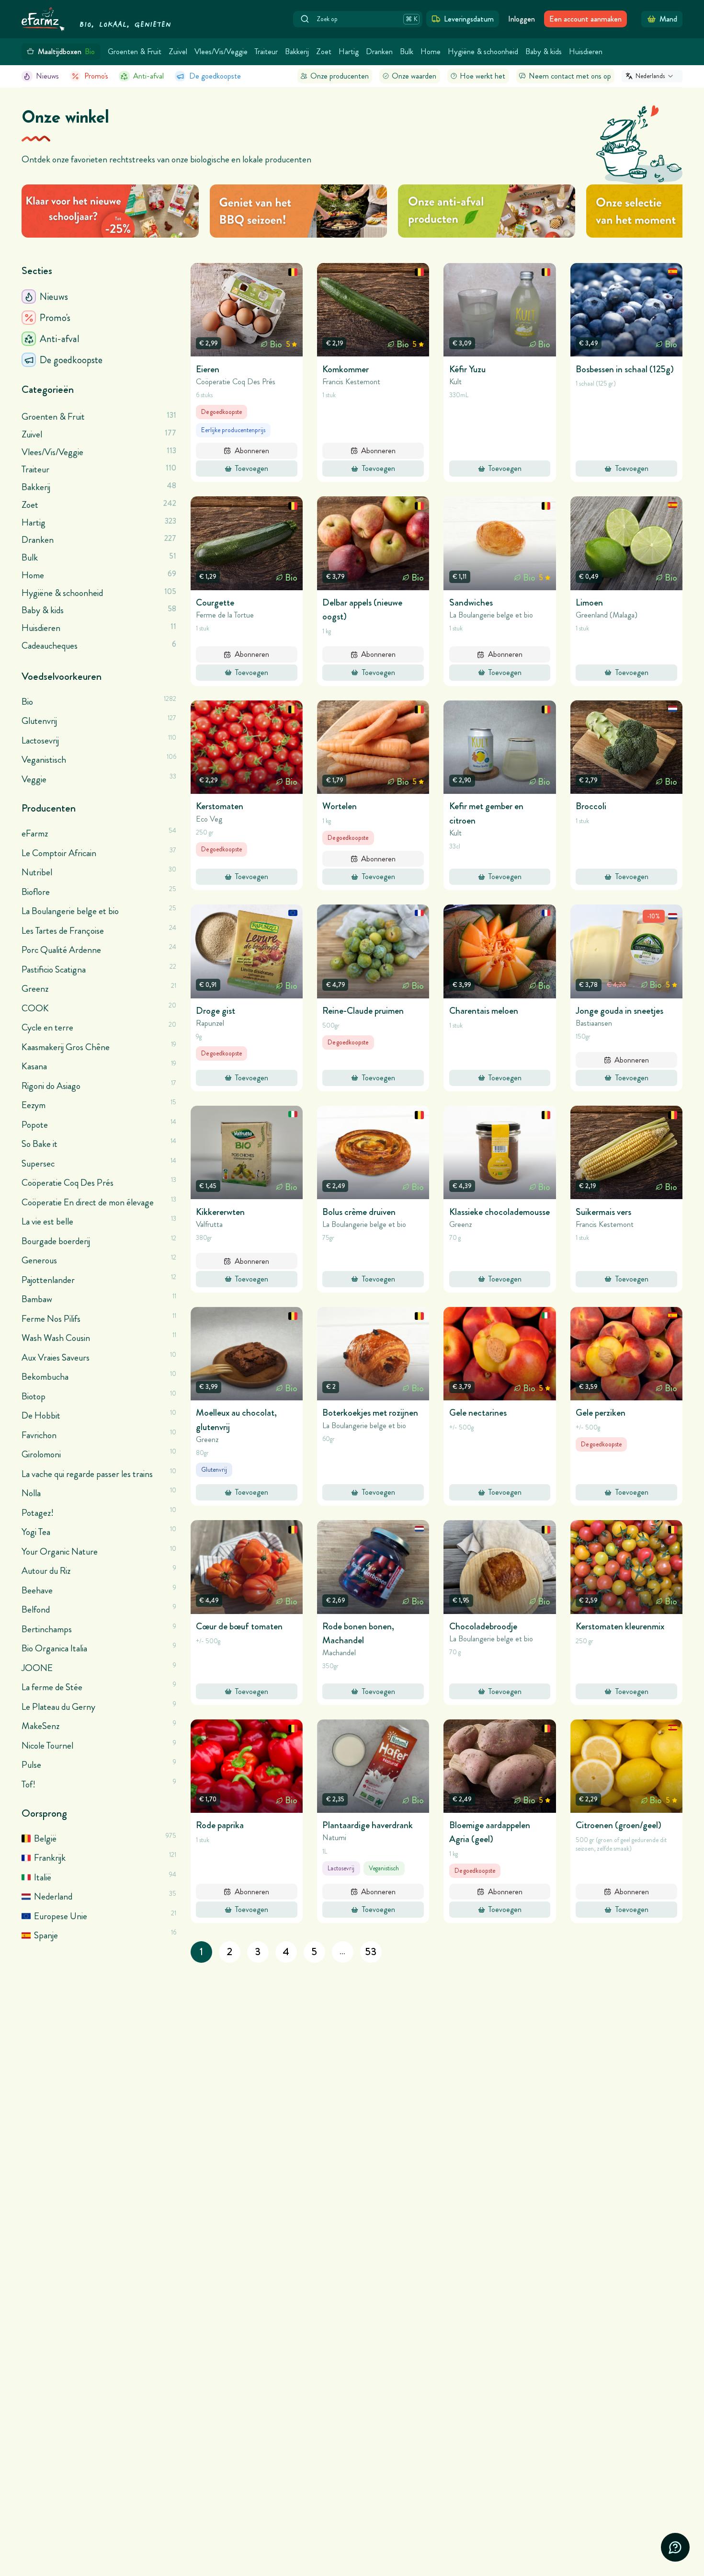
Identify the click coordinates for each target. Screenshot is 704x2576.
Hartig (349, 52)
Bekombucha (45, 1377)
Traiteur (266, 52)
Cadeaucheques (99, 645)
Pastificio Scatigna (54, 969)
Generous (39, 1260)
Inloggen (522, 19)
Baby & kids (544, 52)
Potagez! (38, 1513)
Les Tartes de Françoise (63, 931)
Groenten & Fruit (135, 52)
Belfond (36, 1609)
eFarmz (35, 833)
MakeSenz (40, 1726)
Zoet (324, 52)
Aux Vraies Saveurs (56, 1357)
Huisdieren (586, 52)
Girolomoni (41, 1454)
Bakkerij (297, 52)
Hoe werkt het (483, 76)
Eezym (34, 1105)
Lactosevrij (40, 740)
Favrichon (39, 1435)
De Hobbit (41, 1415)
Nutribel (37, 872)
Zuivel (178, 52)
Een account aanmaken (585, 19)
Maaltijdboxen (67, 52)
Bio (27, 702)
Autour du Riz (46, 1571)
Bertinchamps (47, 1629)
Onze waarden (414, 76)
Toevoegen (252, 468)
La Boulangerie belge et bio (70, 911)
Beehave (37, 1590)
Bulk (407, 52)
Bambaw (37, 1299)
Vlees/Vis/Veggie (221, 52)
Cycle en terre (47, 1027)
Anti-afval (148, 76)
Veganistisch (44, 760)
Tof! (28, 1784)
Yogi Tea (36, 1532)
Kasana (34, 1066)
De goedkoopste (215, 76)
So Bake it (40, 1144)
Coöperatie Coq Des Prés (68, 1183)
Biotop (34, 1396)
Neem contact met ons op (570, 76)
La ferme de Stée (52, 1687)
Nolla (31, 1493)
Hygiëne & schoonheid (483, 52)
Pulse (31, 1765)
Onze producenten (340, 76)
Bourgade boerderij (56, 1241)
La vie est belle (47, 1221)
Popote (35, 1125)
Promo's (96, 76)
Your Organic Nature (60, 1551)
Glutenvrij (39, 721)
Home (431, 52)
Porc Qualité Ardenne (61, 950)
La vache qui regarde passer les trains (87, 1474)
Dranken (379, 52)
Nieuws (47, 76)
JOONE (37, 1668)
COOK (35, 1008)
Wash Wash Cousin (56, 1338)
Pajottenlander (48, 1280)
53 (371, 1952)
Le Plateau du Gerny (58, 1707)
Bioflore (36, 892)
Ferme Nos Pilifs (51, 1319)
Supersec (38, 1163)
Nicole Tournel (47, 1746)
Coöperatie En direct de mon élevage (88, 1202)
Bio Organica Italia (54, 1648)
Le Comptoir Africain (59, 853)
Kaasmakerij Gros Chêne (66, 1047)
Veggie (34, 779)
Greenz (35, 989)
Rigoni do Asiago (51, 1086)
